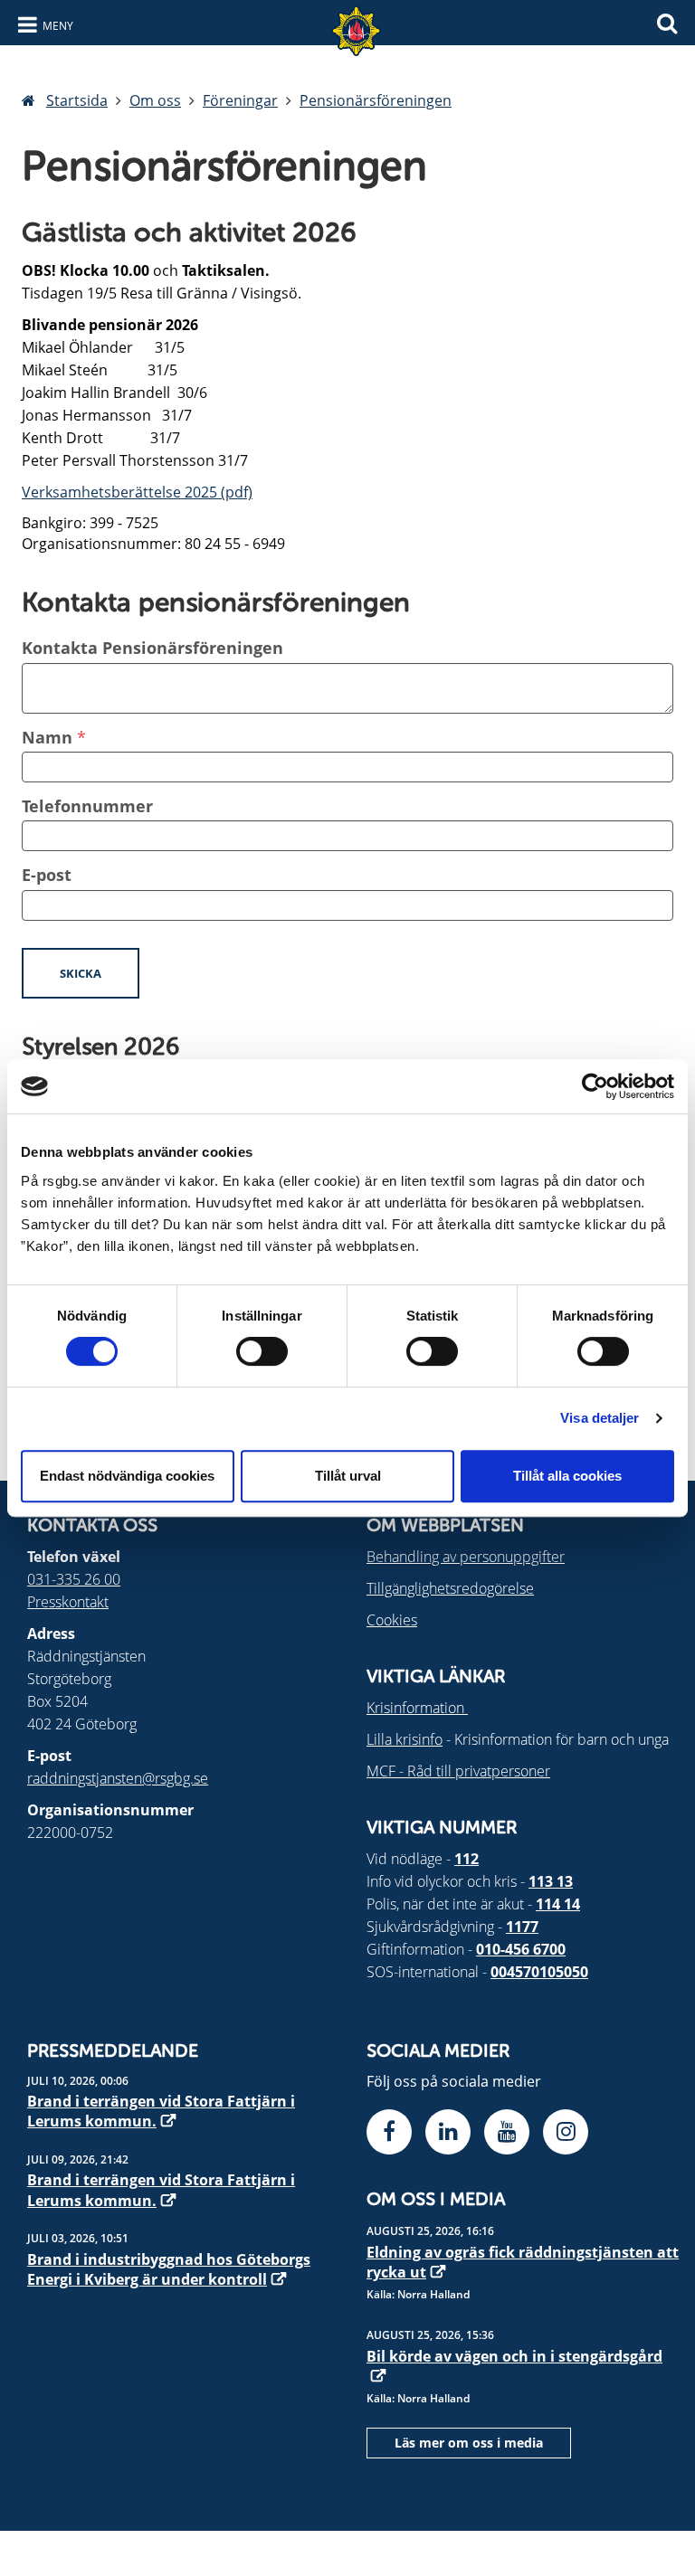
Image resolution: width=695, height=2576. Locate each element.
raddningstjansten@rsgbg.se (118, 1778)
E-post (47, 875)
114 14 (558, 1904)
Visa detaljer (600, 1418)
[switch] (262, 1351)
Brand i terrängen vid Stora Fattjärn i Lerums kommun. (161, 2111)
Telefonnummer (87, 806)
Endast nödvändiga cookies (127, 1476)
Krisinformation (417, 1708)
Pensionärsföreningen (376, 100)
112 (467, 1859)
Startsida (77, 100)
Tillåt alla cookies (567, 1476)
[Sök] (667, 21)
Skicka (81, 973)
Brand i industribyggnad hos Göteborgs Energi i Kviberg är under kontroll (169, 2269)
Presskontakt (68, 1602)
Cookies (392, 1620)
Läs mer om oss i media (469, 2443)
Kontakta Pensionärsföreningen (152, 648)
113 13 (551, 1881)
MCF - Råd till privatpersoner (458, 1771)
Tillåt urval (348, 1476)
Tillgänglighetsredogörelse (450, 1588)
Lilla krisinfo (405, 1739)
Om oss (155, 100)
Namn (47, 737)
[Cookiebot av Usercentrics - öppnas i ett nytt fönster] (595, 1086)
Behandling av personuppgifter (466, 1557)
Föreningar (240, 100)
